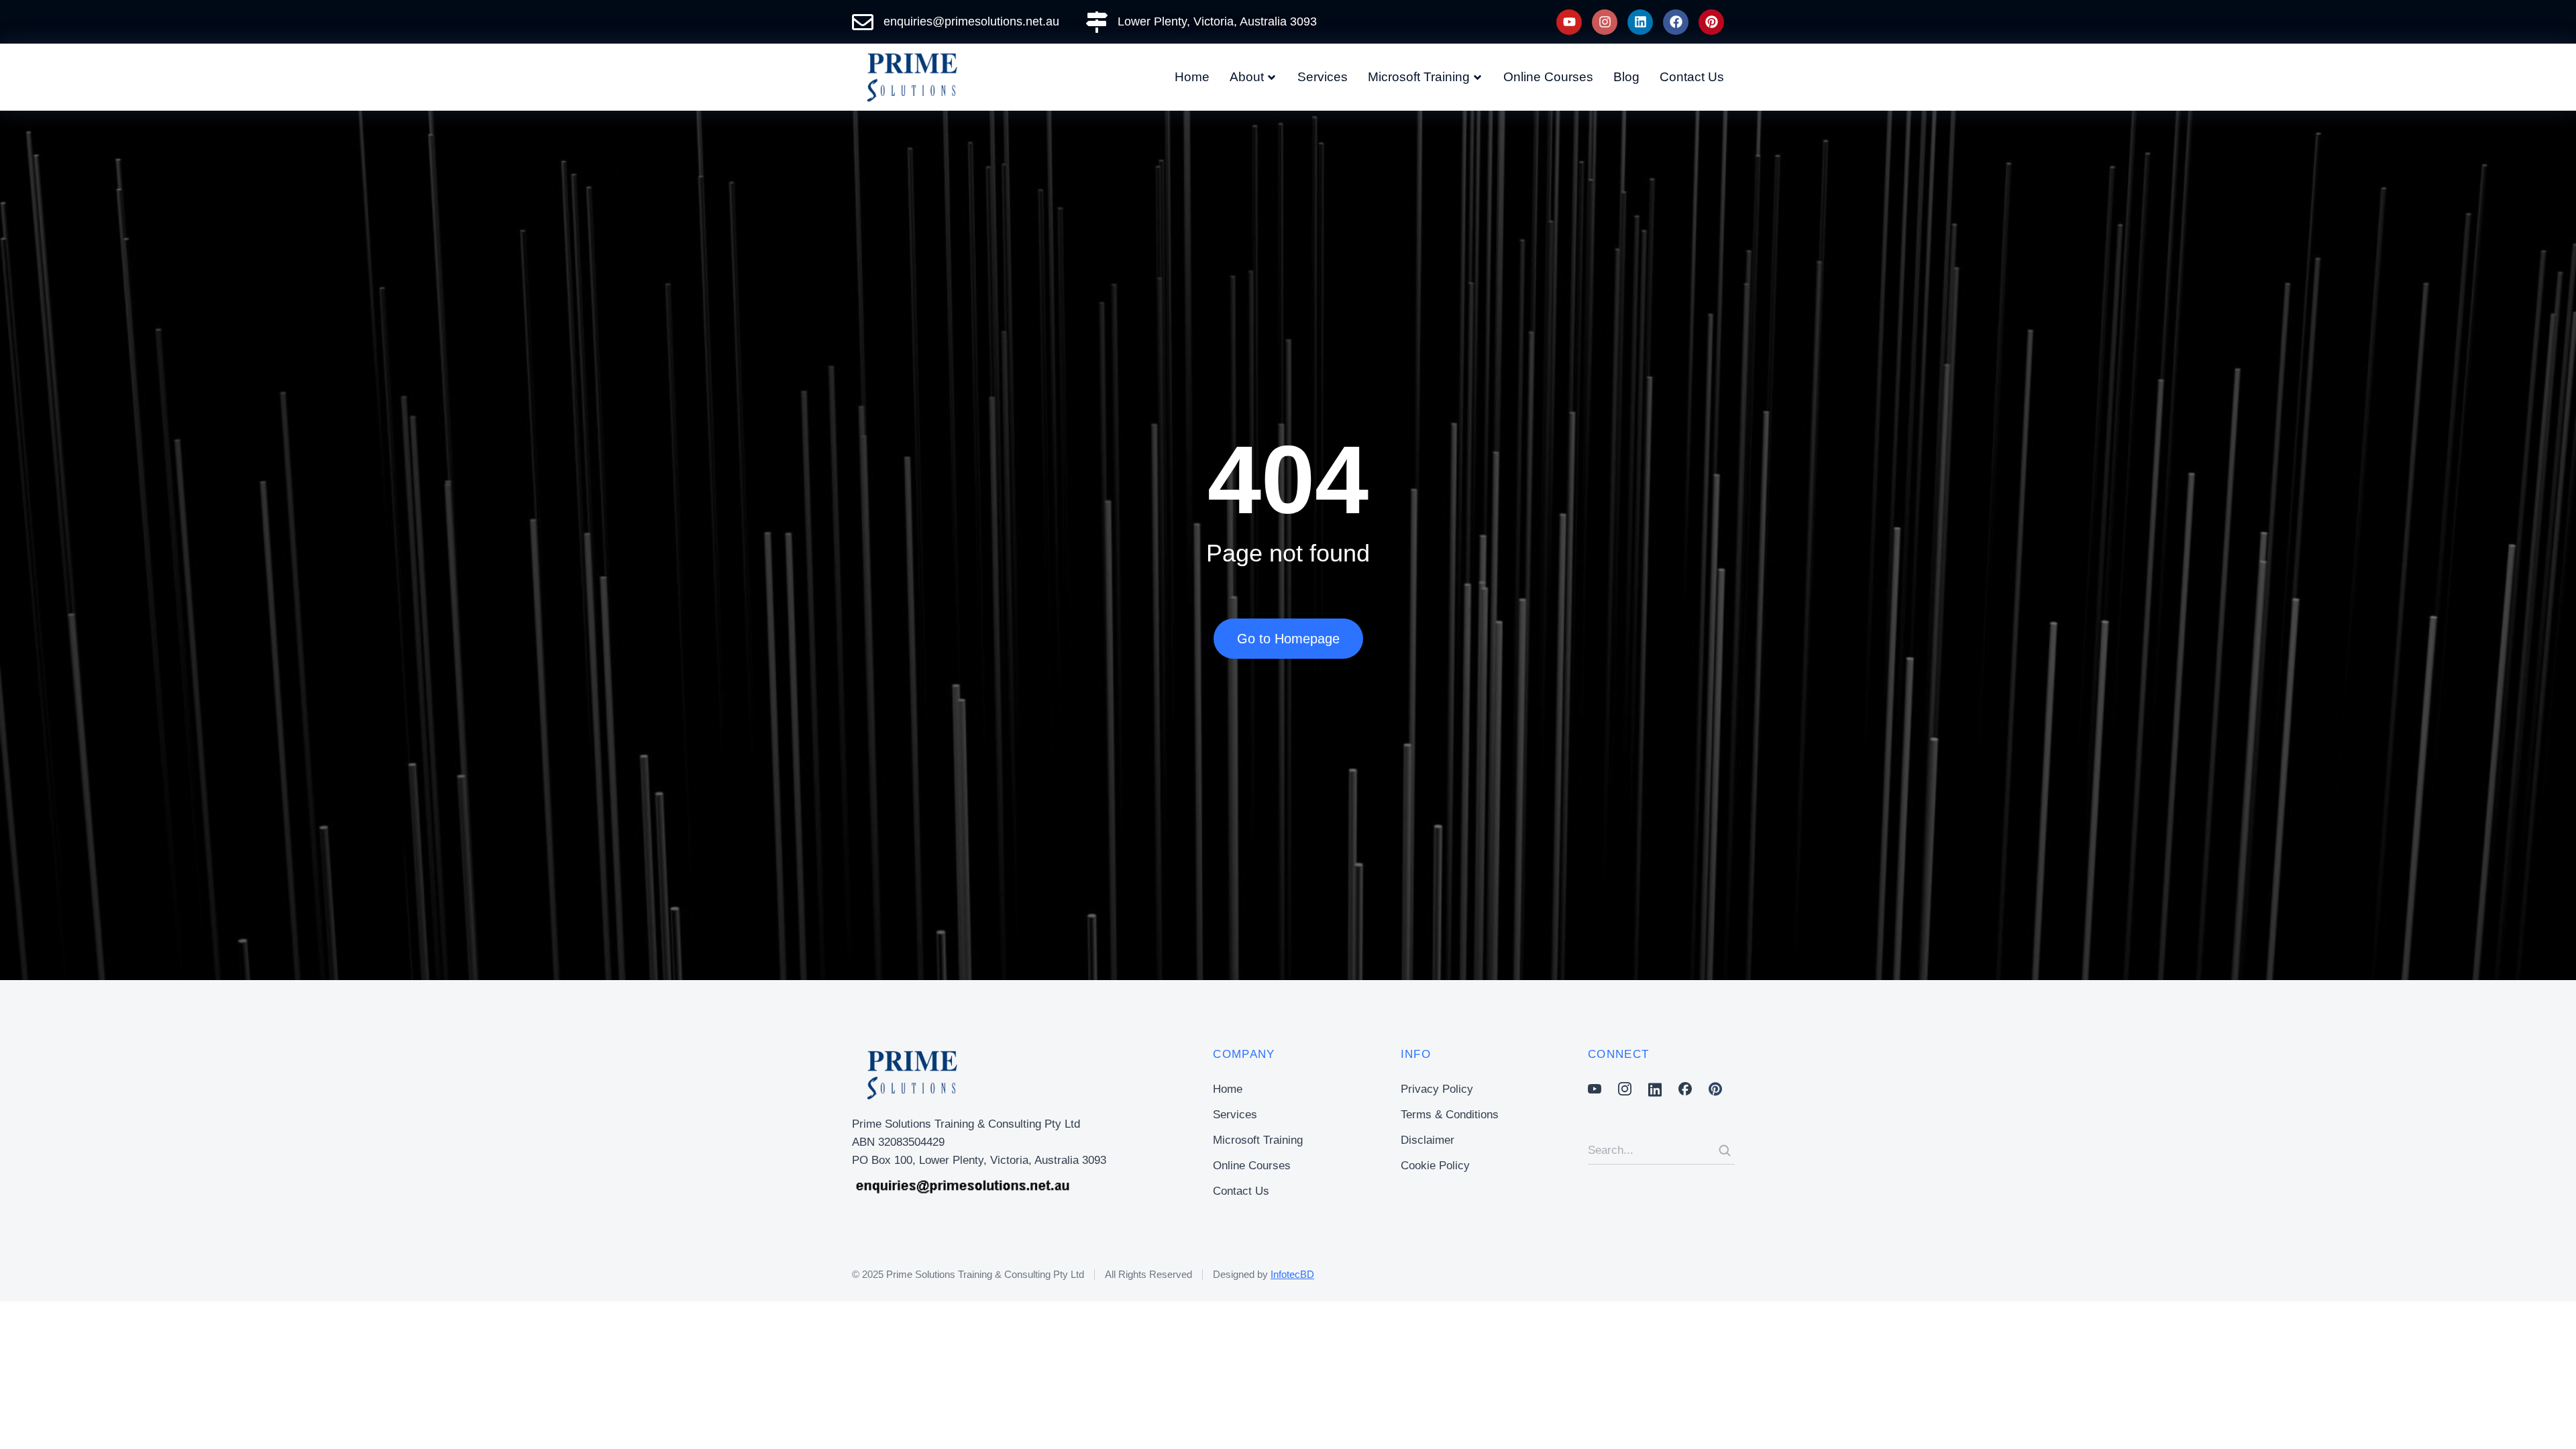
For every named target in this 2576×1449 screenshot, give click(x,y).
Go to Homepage (1288, 639)
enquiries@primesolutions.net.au (971, 21)
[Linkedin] (1640, 22)
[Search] (1725, 1150)
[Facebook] (1676, 22)
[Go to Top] (2547, 1420)
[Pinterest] (1711, 22)
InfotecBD (1292, 1274)
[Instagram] (1605, 22)
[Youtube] (1569, 22)
